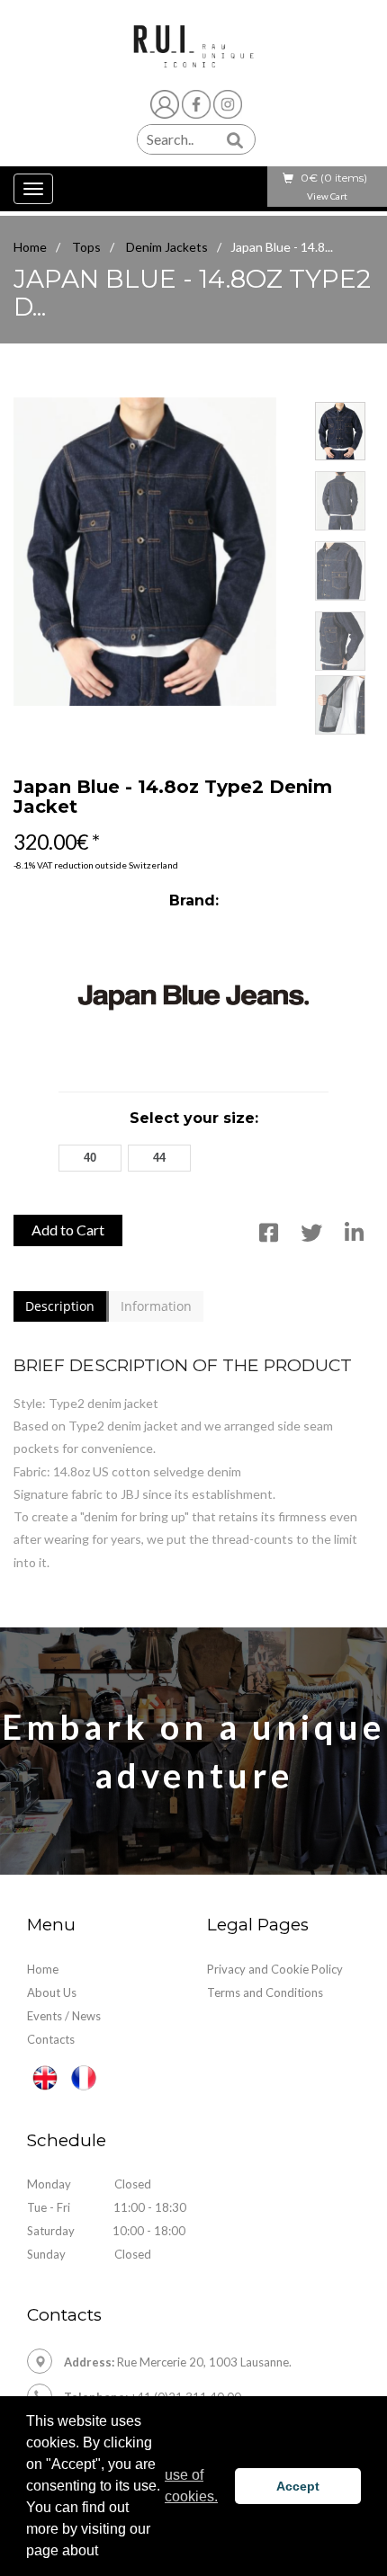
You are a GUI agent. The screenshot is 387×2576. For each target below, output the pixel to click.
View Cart (327, 196)
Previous (33, 390)
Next (354, 390)
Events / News (64, 2016)
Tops (86, 247)
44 (159, 1158)
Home (30, 247)
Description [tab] (60, 1306)
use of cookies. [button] (191, 2486)
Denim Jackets (167, 247)
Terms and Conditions (265, 1992)
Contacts (51, 2039)
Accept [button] (298, 2486)
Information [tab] (156, 1306)
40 (90, 1158)
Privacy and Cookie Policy (275, 1969)
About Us (52, 1992)
